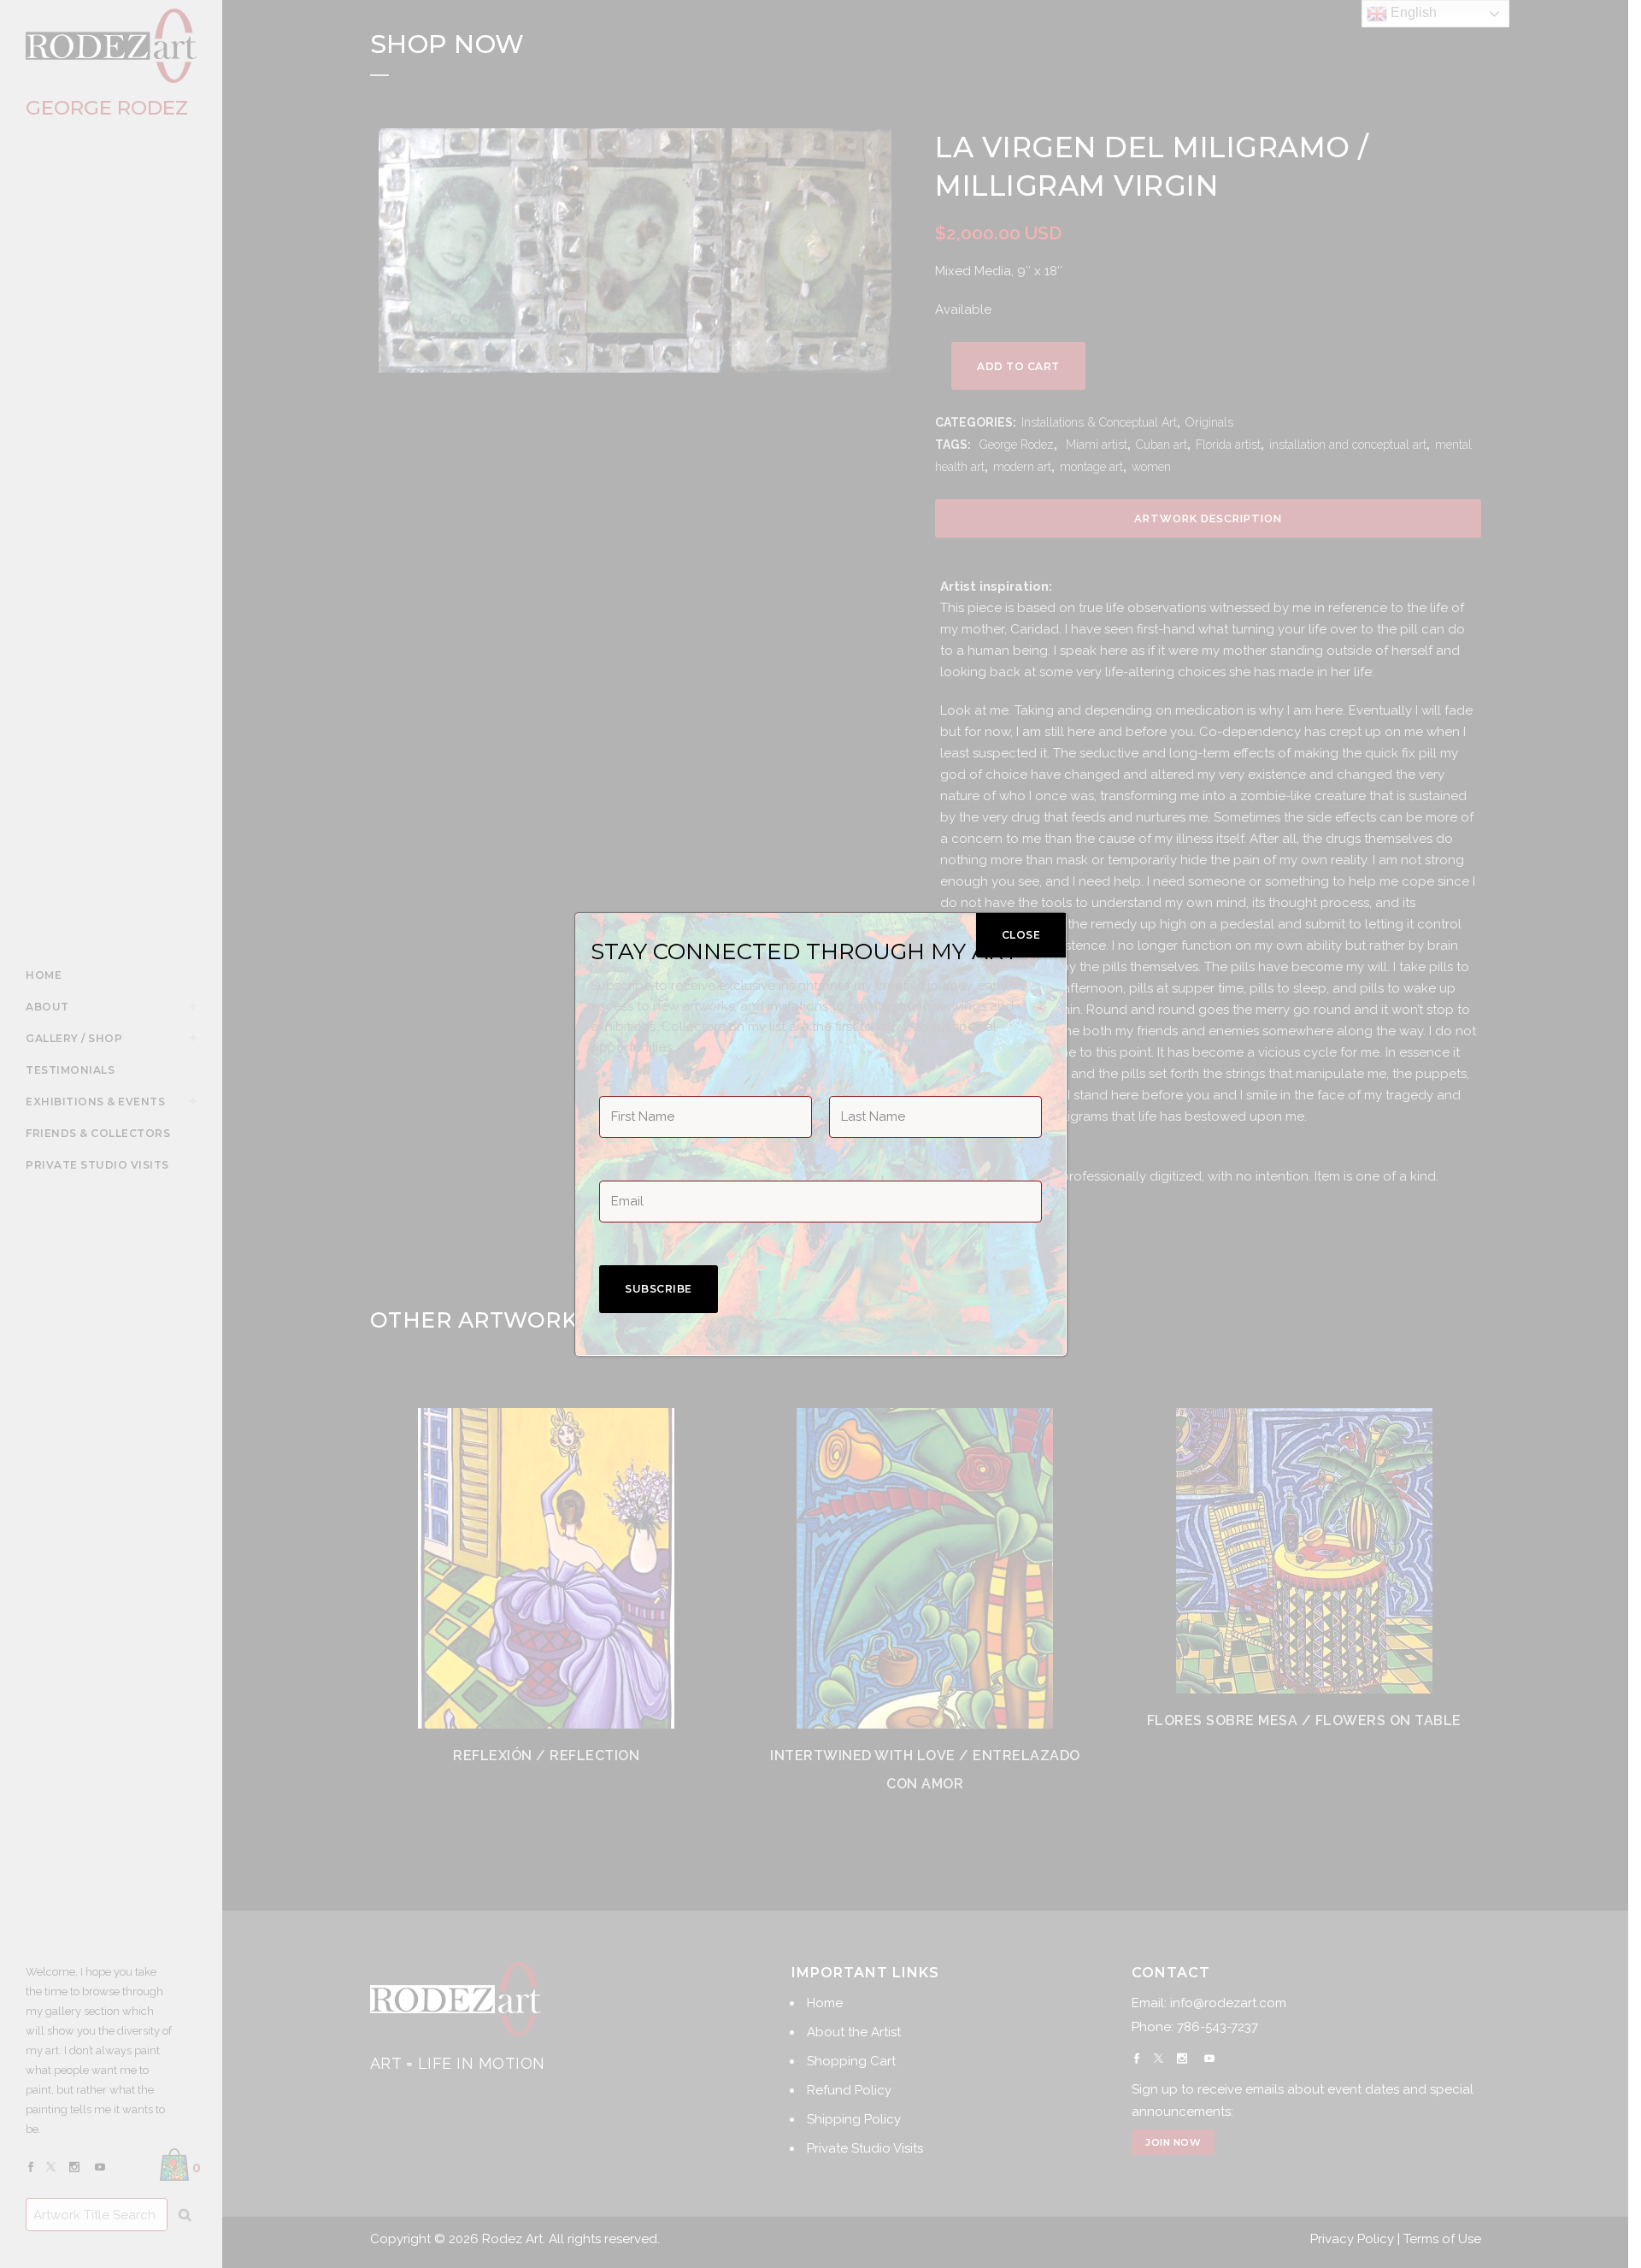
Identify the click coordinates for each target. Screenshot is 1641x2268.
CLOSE (1021, 935)
